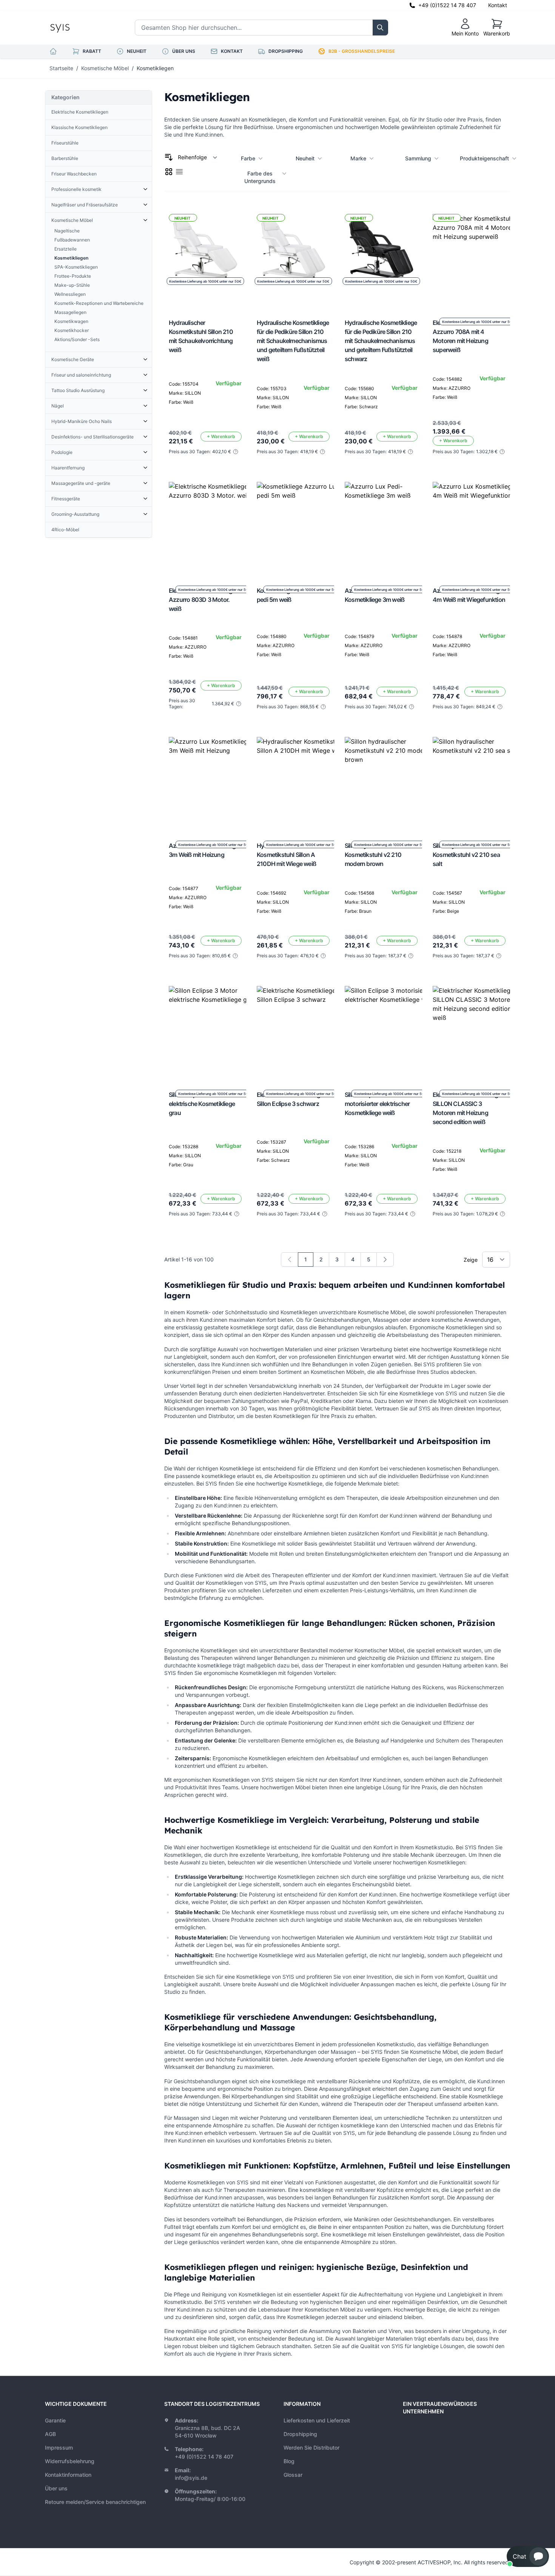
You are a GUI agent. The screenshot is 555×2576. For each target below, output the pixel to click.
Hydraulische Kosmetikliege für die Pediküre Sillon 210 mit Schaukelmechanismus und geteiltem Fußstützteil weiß (293, 341)
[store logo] (77, 28)
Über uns (56, 2488)
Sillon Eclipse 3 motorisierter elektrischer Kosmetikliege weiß (377, 1104)
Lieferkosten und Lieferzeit (317, 2420)
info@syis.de (191, 2478)
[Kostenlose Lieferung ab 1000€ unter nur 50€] (214, 527)
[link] (290, 1260)
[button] (528, 2556)
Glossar (293, 2475)
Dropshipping (300, 2434)
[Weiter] (385, 1260)
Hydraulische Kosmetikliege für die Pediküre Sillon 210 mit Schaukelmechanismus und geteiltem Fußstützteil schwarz (381, 341)
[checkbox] (169, 172)
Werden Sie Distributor (311, 2448)
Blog (289, 2461)
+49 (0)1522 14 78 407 (447, 5)
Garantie (55, 2420)
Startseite (61, 68)
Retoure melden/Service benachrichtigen (95, 2502)
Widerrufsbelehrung (70, 2461)
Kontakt (498, 5)
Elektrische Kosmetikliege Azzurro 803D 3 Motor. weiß (202, 600)
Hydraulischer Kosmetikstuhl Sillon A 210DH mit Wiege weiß (286, 855)
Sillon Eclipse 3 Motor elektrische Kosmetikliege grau (202, 1104)
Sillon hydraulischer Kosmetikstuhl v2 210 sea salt (466, 855)
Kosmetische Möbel (105, 68)
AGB (50, 2434)
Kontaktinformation (68, 2475)
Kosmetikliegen (155, 68)
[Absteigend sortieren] (169, 157)
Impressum (59, 2448)
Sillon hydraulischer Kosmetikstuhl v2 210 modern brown (373, 855)
